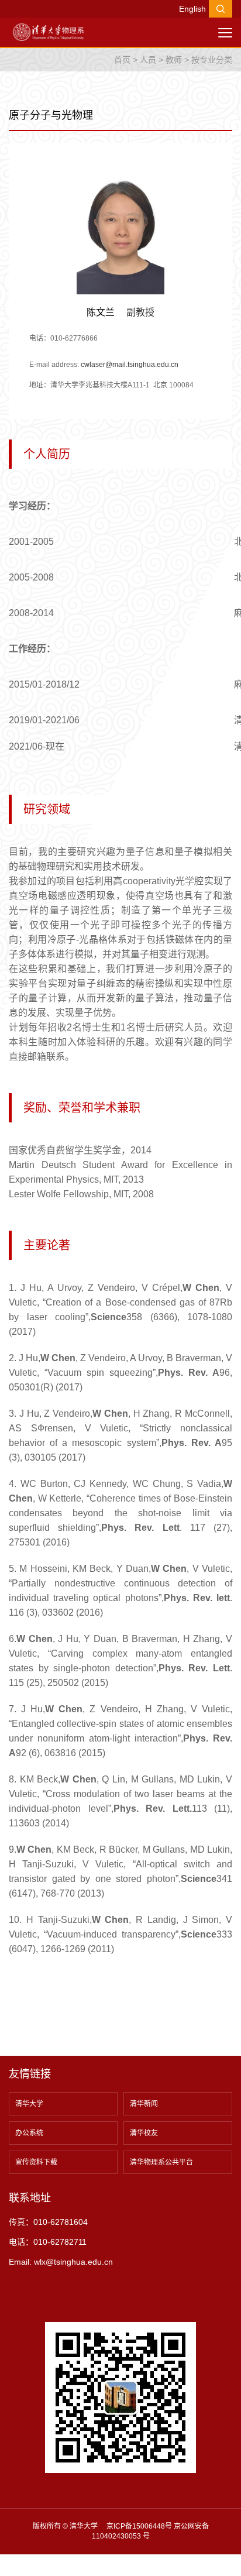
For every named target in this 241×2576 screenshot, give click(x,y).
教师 (174, 60)
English (192, 9)
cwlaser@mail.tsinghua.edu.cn (130, 365)
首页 (122, 60)
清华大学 (29, 2104)
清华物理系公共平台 (161, 2162)
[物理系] (48, 32)
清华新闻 (144, 2104)
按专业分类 (212, 60)
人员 (148, 60)
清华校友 (144, 2133)
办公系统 (29, 2133)
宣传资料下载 (36, 2162)
